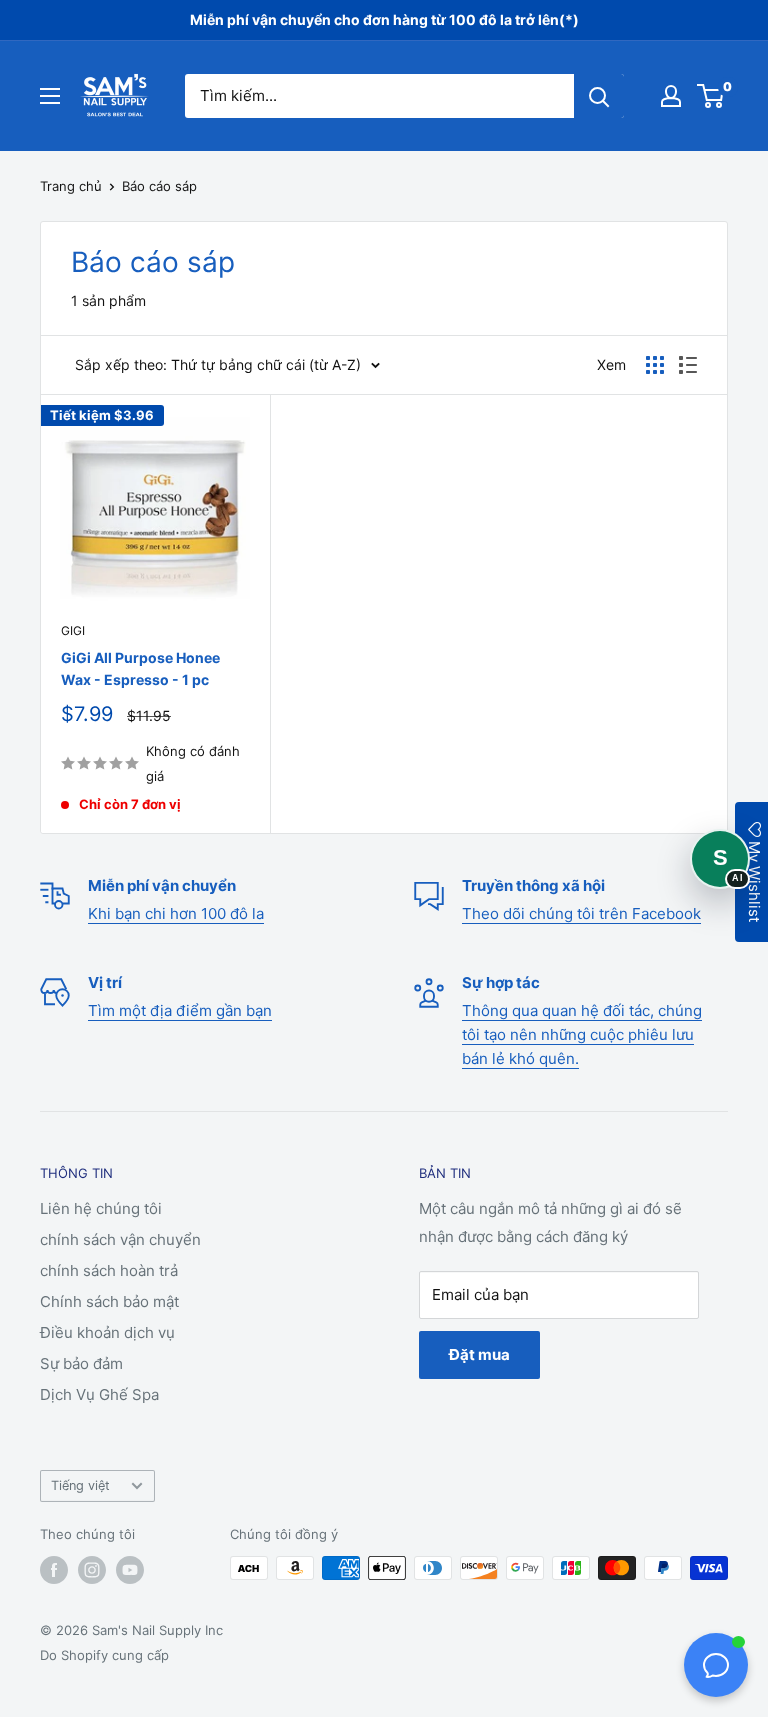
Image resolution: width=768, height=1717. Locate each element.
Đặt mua (479, 1354)
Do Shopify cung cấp (104, 1655)
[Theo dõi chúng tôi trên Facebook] (54, 1570)
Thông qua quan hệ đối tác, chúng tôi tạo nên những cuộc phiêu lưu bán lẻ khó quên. (582, 1034)
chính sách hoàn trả (109, 1270)
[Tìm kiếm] (599, 96)
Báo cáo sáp (159, 186)
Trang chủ (71, 186)
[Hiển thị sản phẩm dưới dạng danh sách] (688, 365)
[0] (711, 96)
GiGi (73, 630)
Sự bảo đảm (81, 1363)
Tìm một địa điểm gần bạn (180, 1010)
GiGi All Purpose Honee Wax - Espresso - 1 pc (140, 668)
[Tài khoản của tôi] (671, 96)
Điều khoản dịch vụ (107, 1332)
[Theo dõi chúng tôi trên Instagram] (92, 1570)
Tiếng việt (80, 1485)
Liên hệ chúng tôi (101, 1208)
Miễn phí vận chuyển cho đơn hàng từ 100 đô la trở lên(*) (384, 19)
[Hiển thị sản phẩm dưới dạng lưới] (655, 365)
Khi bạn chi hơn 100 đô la (176, 913)
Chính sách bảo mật (109, 1301)
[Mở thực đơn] (50, 96)
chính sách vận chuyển (120, 1239)
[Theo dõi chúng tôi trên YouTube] (130, 1570)
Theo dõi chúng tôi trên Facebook (581, 913)
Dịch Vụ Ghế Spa (99, 1394)
